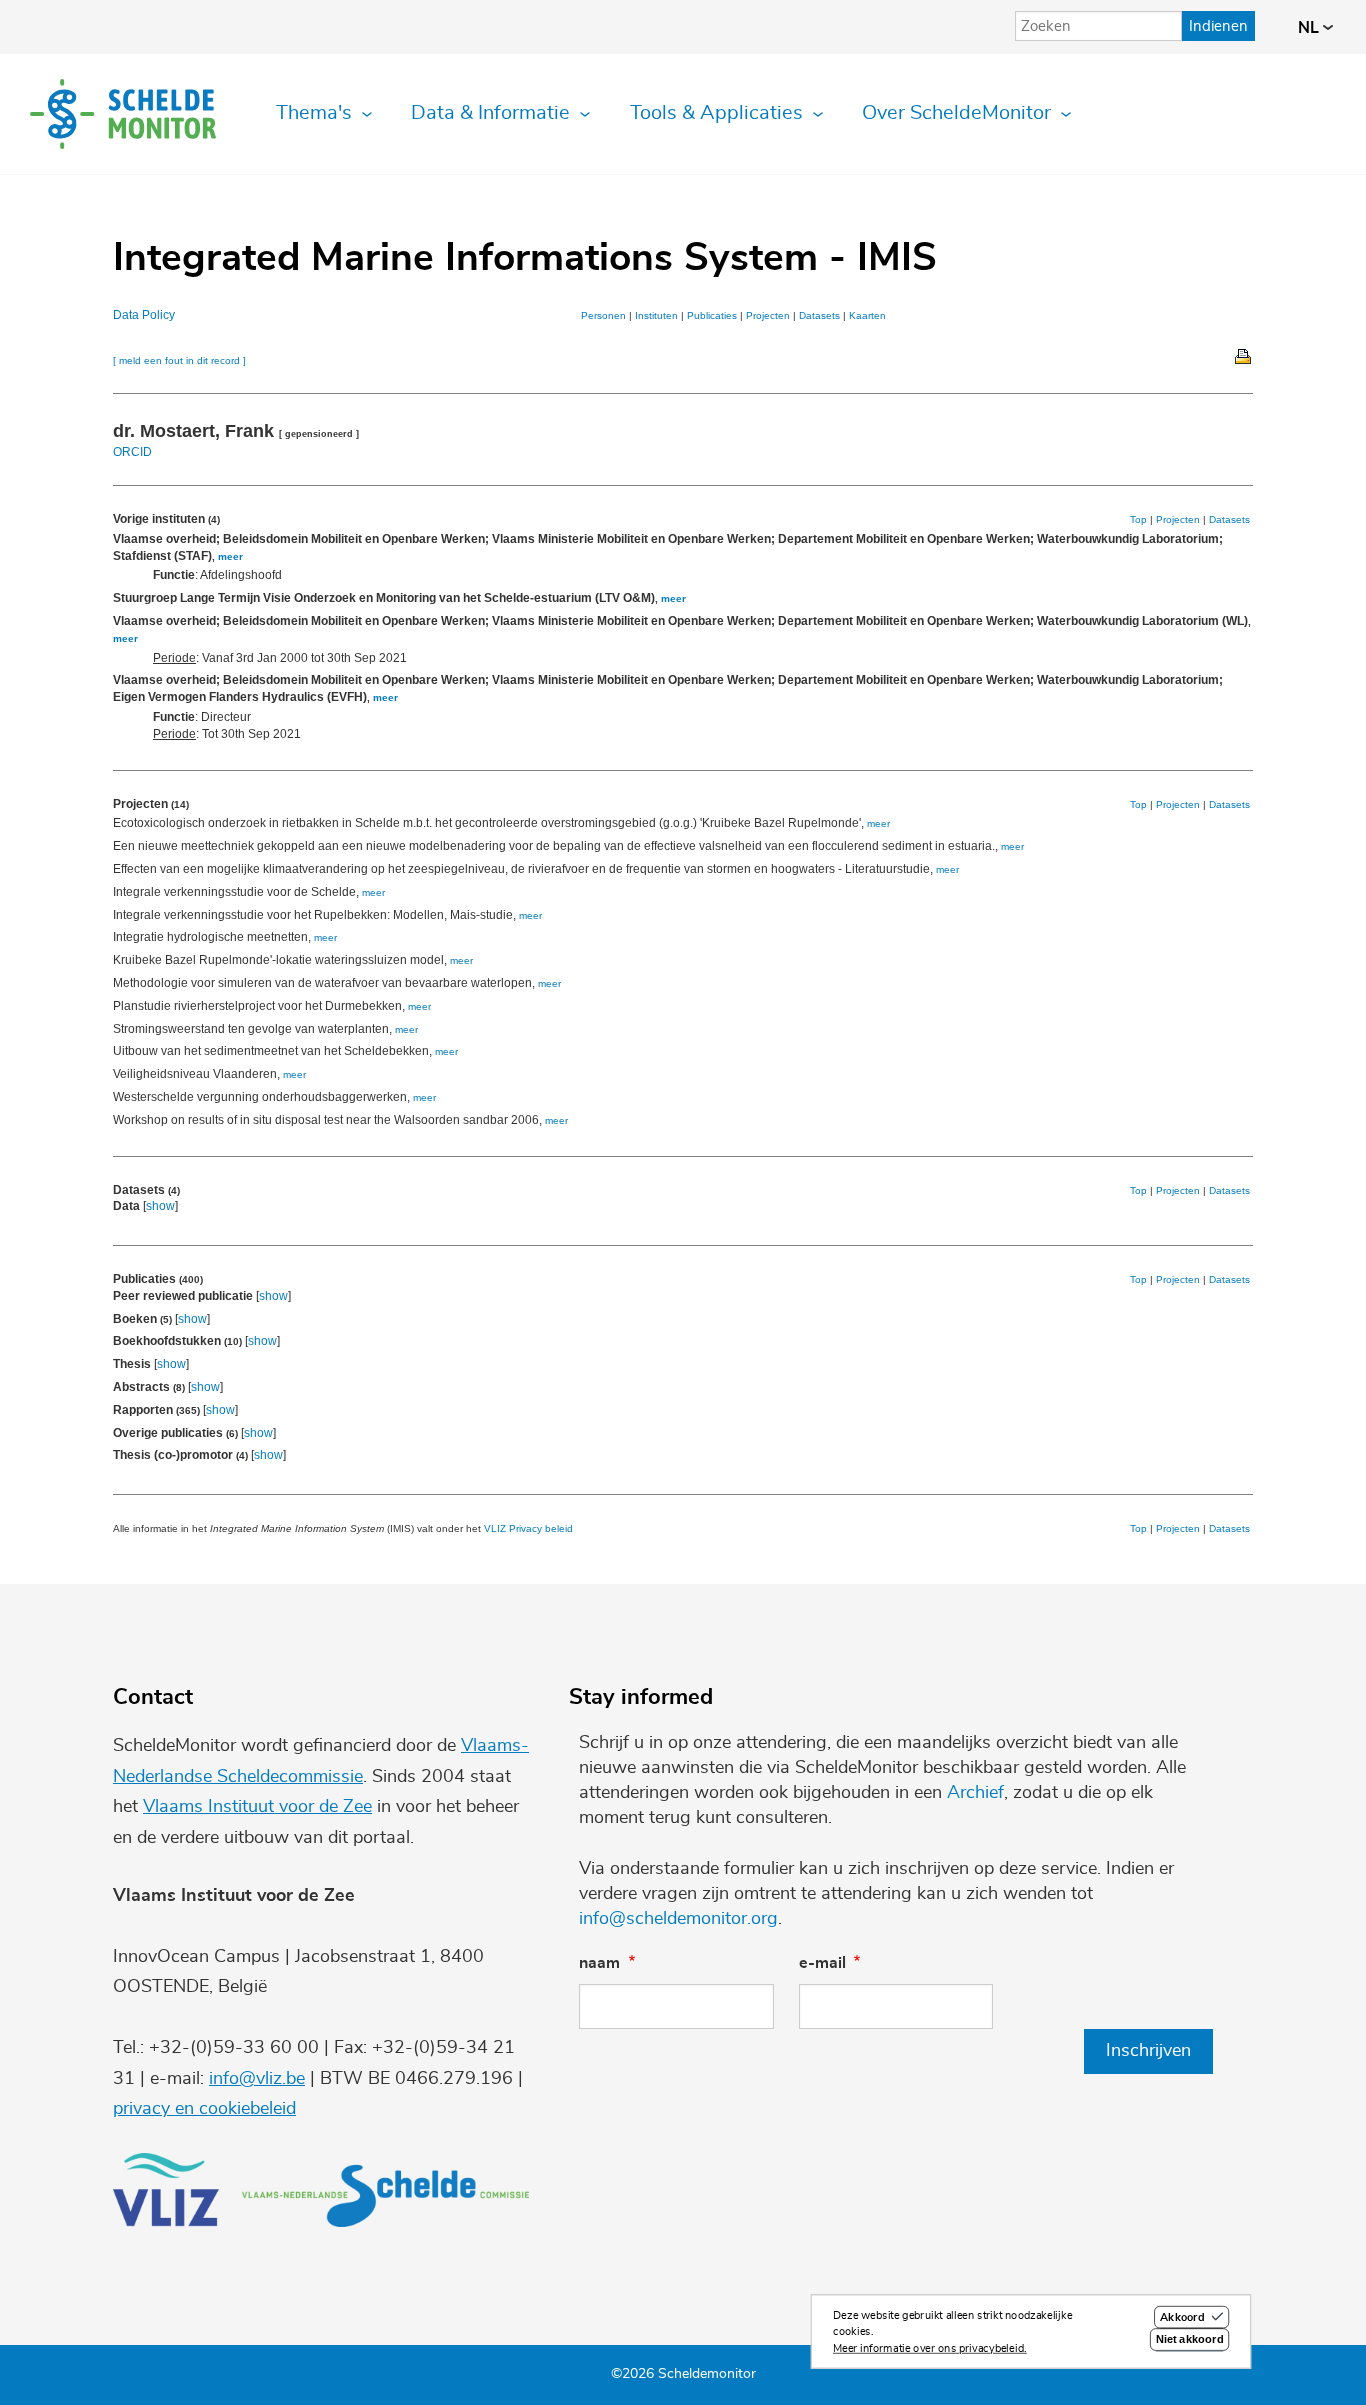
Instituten (656, 315)
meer (230, 556)
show (160, 1206)
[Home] (123, 114)
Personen (603, 315)
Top (1138, 519)
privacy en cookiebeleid (204, 2109)
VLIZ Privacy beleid (528, 1528)
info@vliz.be (257, 2079)
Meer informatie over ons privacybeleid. (930, 2348)
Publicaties (712, 315)
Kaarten (867, 315)
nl (1310, 28)
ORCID (132, 452)
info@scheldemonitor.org (678, 1919)
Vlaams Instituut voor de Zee (257, 1807)
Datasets (819, 315)
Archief (975, 1793)
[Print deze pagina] (1244, 355)
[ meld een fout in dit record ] (179, 360)
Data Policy (144, 315)
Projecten (768, 315)
